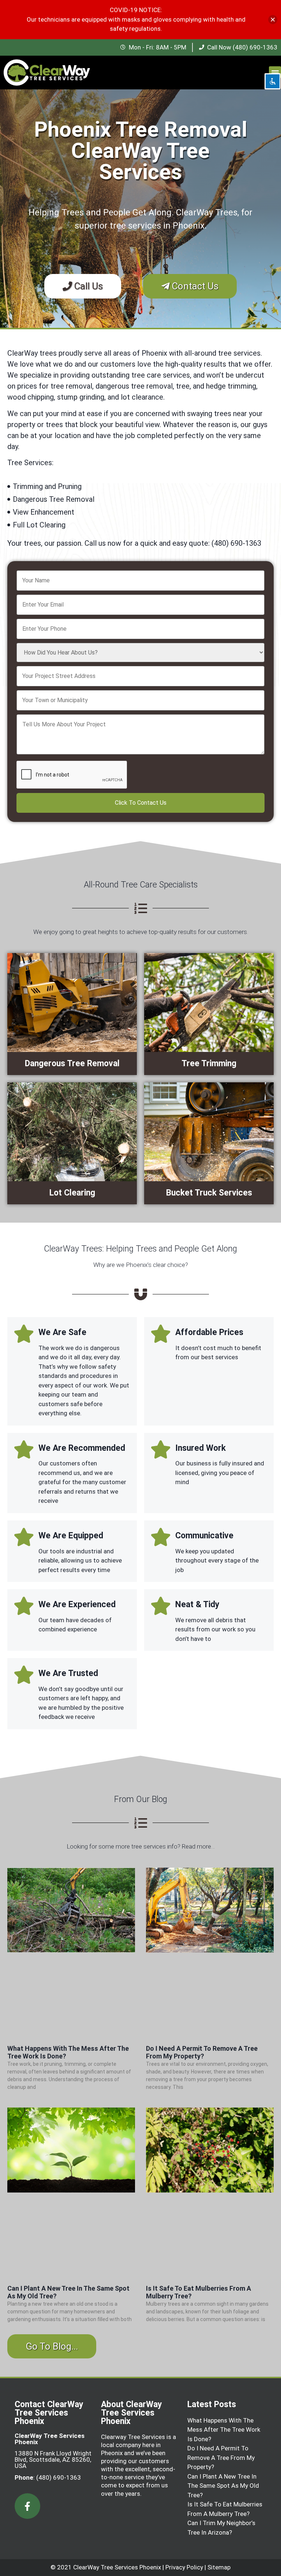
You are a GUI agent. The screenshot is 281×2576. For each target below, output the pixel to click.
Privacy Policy (184, 2567)
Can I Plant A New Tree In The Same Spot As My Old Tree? (223, 2486)
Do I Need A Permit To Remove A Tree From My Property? (202, 2052)
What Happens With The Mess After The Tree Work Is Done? (224, 2430)
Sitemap (219, 2567)
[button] (275, 72)
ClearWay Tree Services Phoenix (117, 2567)
